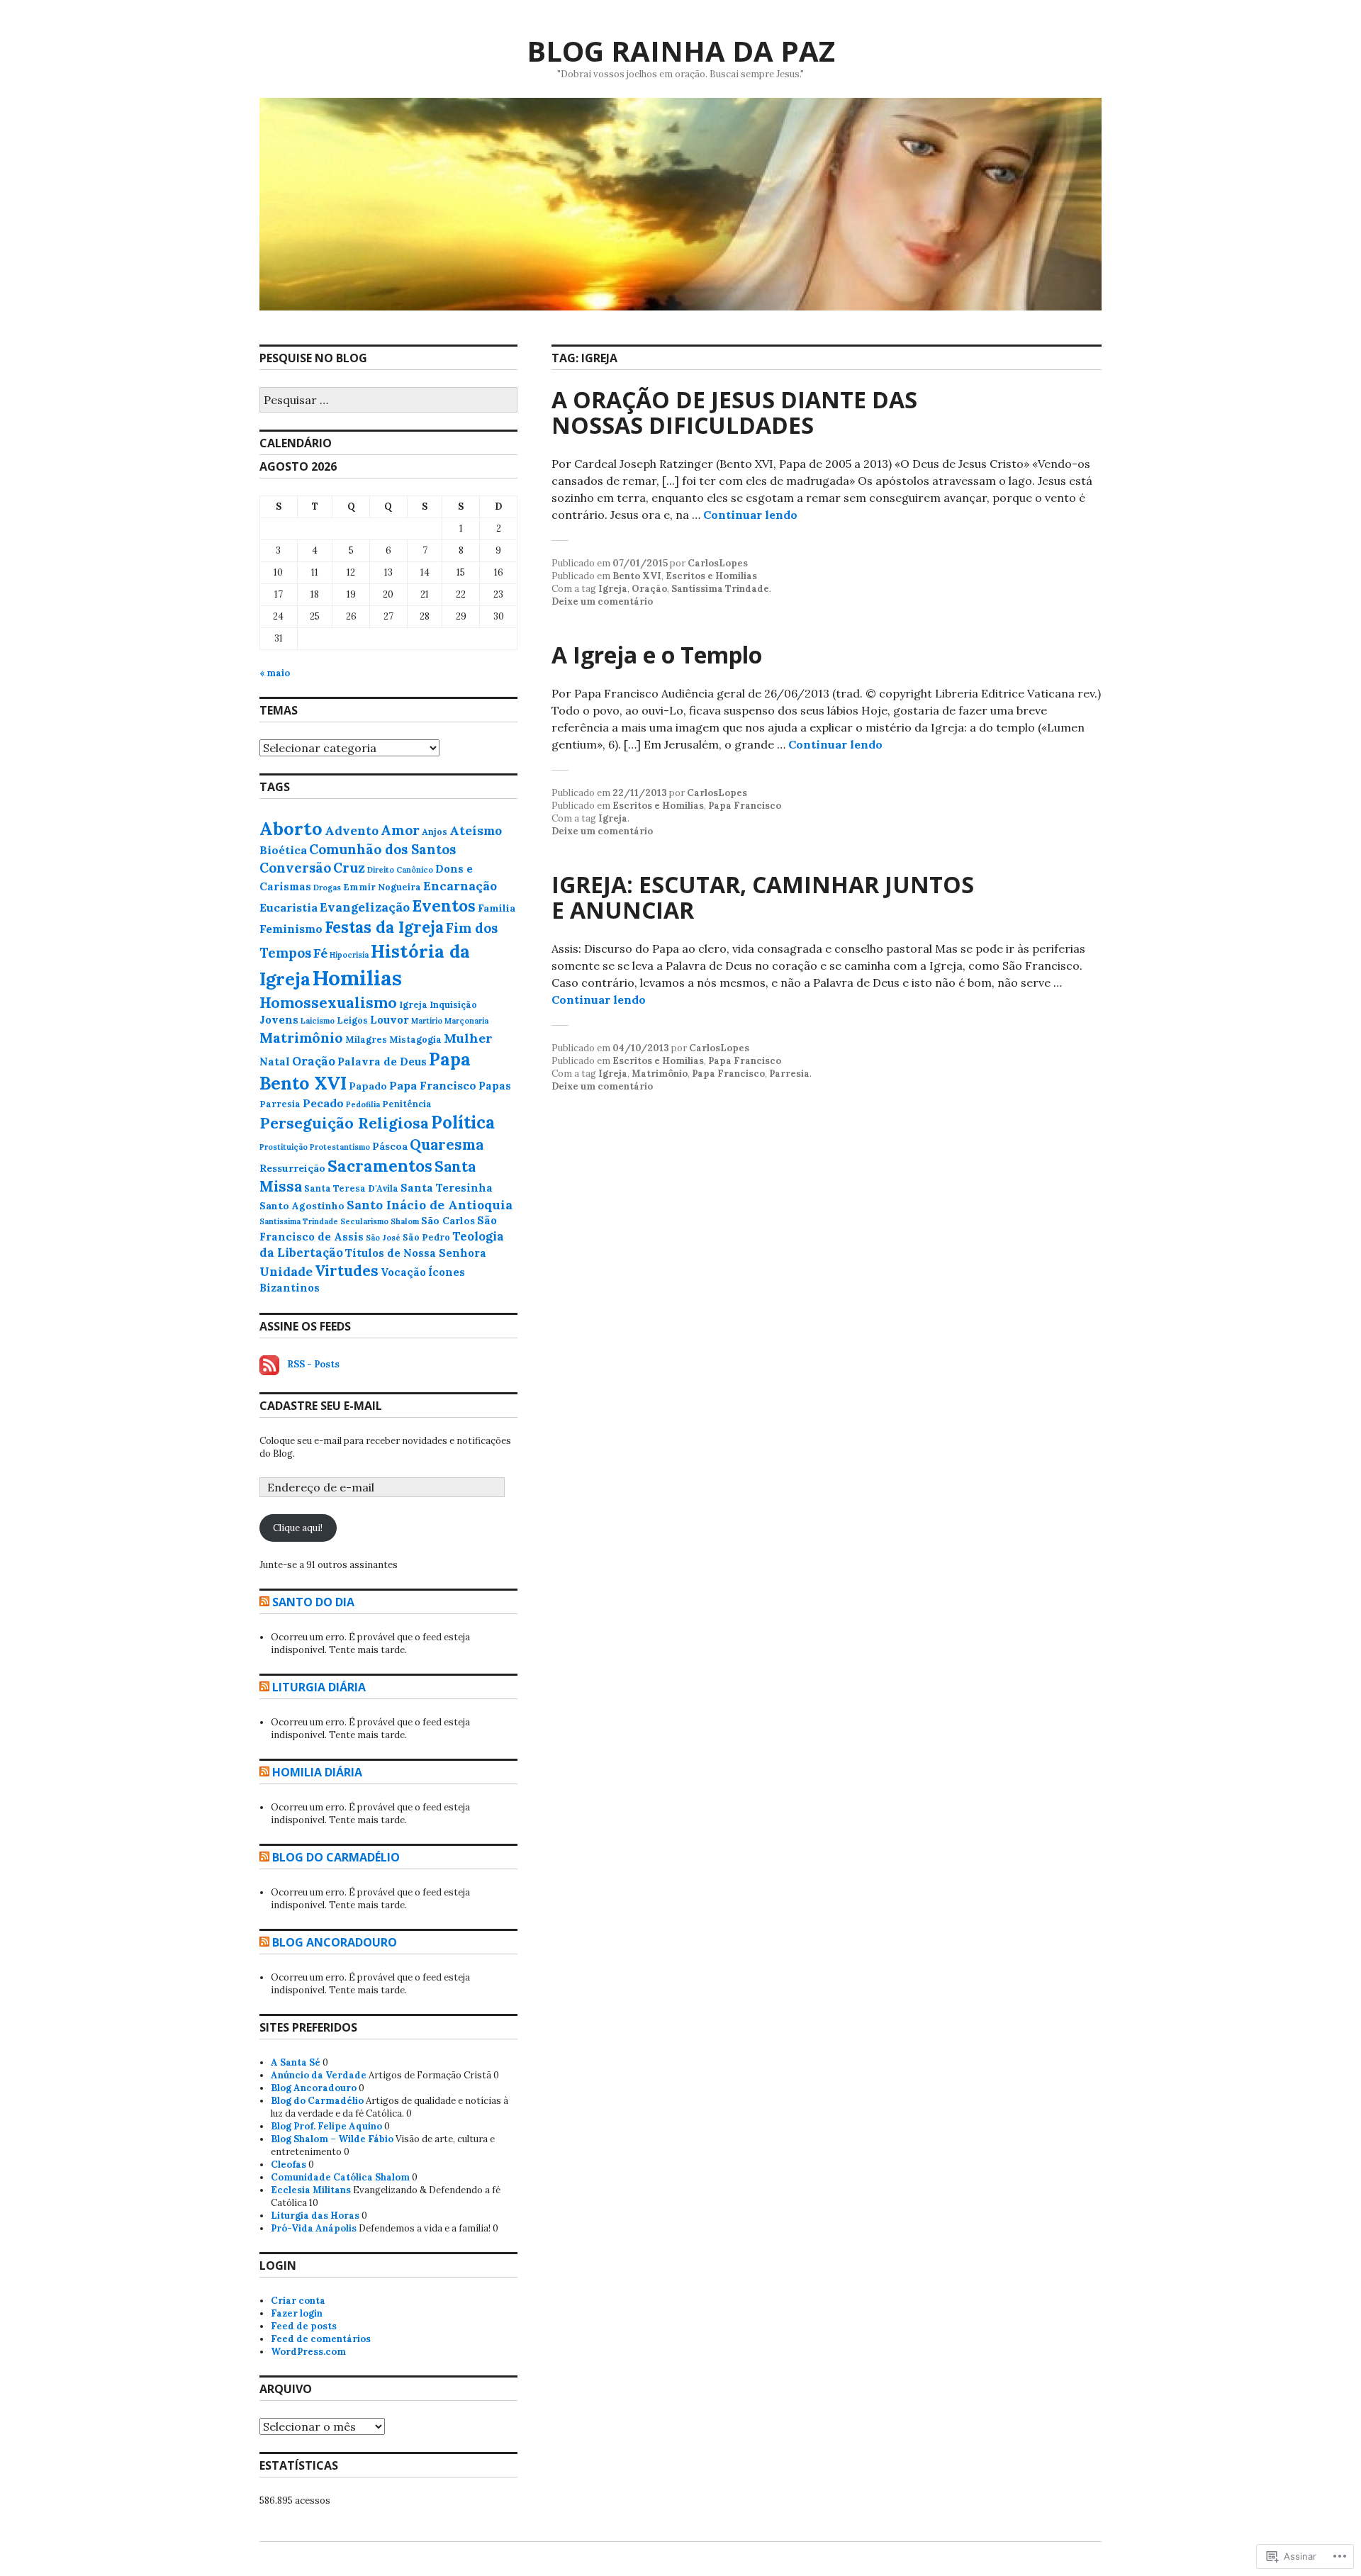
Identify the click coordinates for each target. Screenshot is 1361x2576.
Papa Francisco (745, 806)
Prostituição (284, 1147)
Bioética (283, 850)
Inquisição (453, 1005)
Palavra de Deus (382, 1062)
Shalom (405, 1221)
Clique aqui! (298, 1528)
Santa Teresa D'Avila (351, 1188)
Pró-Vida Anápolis (314, 2228)
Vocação (403, 1272)
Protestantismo (340, 1147)
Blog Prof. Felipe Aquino (326, 2126)
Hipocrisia (349, 955)
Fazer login (297, 2313)
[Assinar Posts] (269, 1364)
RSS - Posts (313, 1364)
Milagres (366, 1040)
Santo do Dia (313, 1602)
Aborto (291, 828)
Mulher (468, 1038)
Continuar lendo (750, 515)
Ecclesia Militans (311, 2190)
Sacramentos (380, 1166)
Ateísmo (476, 830)
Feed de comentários (321, 2339)
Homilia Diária (317, 1772)
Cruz (349, 868)
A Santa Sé (296, 2062)
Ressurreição (292, 1168)
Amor (400, 830)
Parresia (789, 1074)
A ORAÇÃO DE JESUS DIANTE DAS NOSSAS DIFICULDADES (734, 412)
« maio (275, 673)
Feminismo (291, 929)
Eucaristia (289, 907)
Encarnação (460, 886)
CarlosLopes (718, 563)
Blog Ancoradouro (335, 1942)
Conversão (295, 868)
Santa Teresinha (447, 1188)
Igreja (613, 589)
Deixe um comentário (602, 601)
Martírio (427, 1021)
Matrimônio (660, 1074)
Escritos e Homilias (711, 576)
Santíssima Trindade (720, 589)
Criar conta (298, 2301)
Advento (352, 830)
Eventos (444, 906)
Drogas (327, 887)
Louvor (390, 1020)
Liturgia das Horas (315, 2216)
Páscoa (390, 1146)
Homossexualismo (328, 1003)
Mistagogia (415, 1040)
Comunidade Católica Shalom (340, 2177)
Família (497, 908)
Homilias (357, 978)
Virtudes (347, 1271)
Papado (368, 1086)
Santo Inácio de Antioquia (430, 1205)
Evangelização (365, 907)
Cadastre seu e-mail (321, 1406)
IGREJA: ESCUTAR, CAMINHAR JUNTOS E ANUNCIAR (763, 897)
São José (383, 1238)
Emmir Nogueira (382, 887)
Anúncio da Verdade (319, 2075)
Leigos (352, 1020)
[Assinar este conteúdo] (264, 1602)
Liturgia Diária (319, 1687)
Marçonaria (466, 1021)
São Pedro (426, 1237)
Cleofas (289, 2165)
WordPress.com (308, 2352)
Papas (495, 1086)
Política (463, 1122)
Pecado (323, 1103)
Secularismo (364, 1221)
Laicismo (318, 1021)
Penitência (407, 1104)
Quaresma (447, 1145)
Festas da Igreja (384, 927)
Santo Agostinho (302, 1206)
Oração (649, 589)
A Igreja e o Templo (657, 655)
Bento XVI (637, 576)
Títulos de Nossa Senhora (416, 1253)
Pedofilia (363, 1104)
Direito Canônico (400, 870)
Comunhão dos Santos (382, 849)
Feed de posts (304, 2326)
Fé (320, 953)
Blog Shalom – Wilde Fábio (332, 2139)
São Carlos (448, 1221)
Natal (275, 1062)
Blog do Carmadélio (336, 1857)
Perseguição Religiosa (344, 1123)
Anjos (435, 832)
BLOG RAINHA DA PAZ (681, 51)
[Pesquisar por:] (388, 401)
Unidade (286, 1271)
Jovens (279, 1020)
